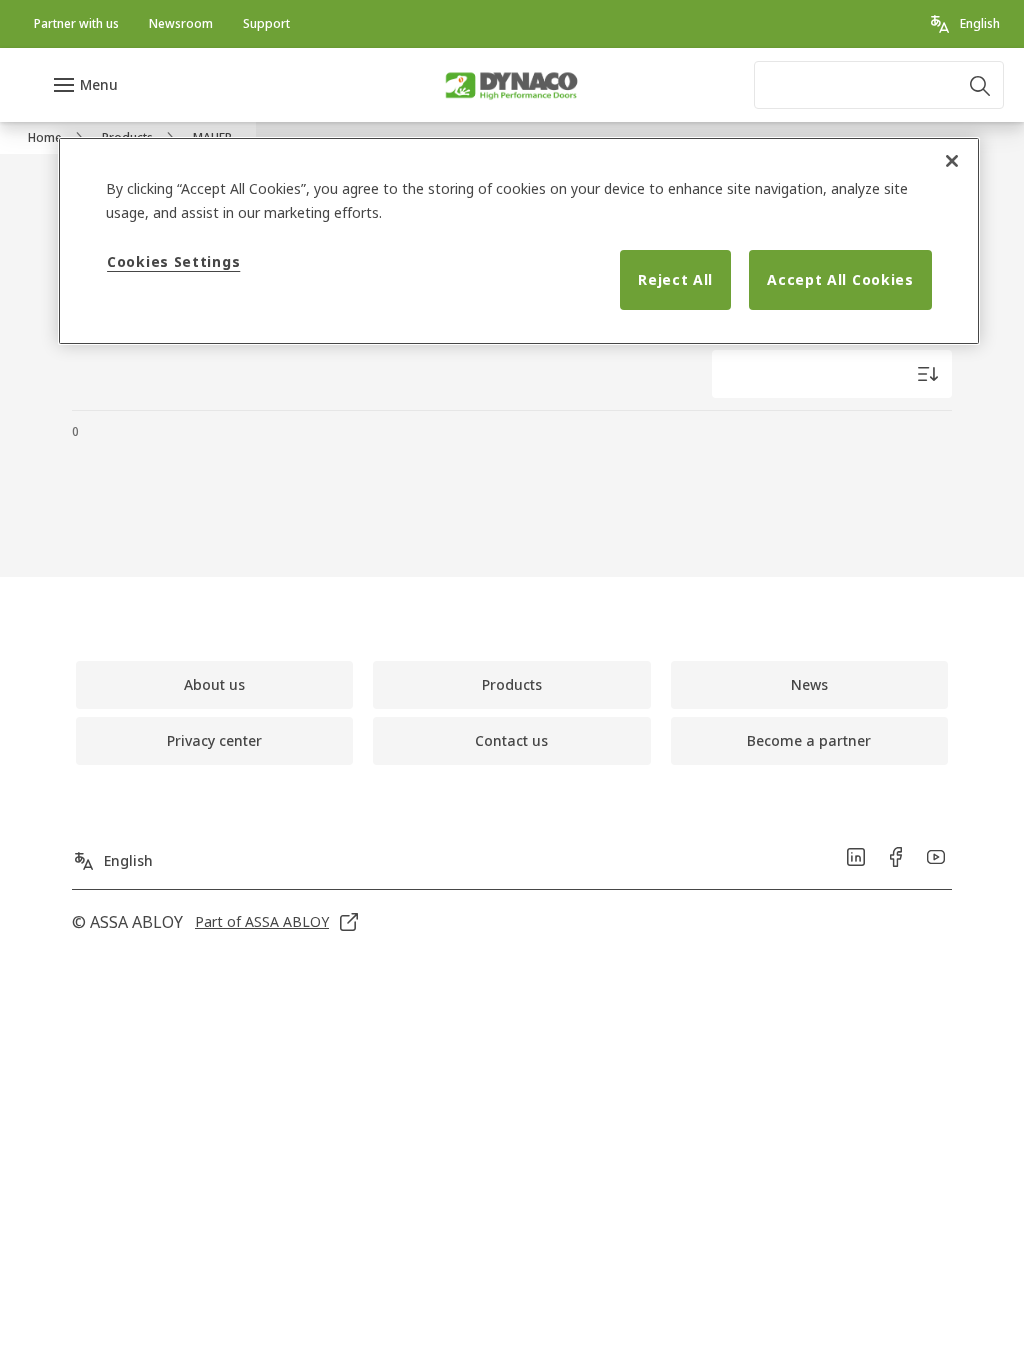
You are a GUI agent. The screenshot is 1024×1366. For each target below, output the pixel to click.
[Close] (952, 161)
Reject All (675, 279)
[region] (519, 241)
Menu (99, 84)
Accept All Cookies (840, 279)
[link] (76, 24)
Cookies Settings (173, 261)
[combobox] (879, 85)
